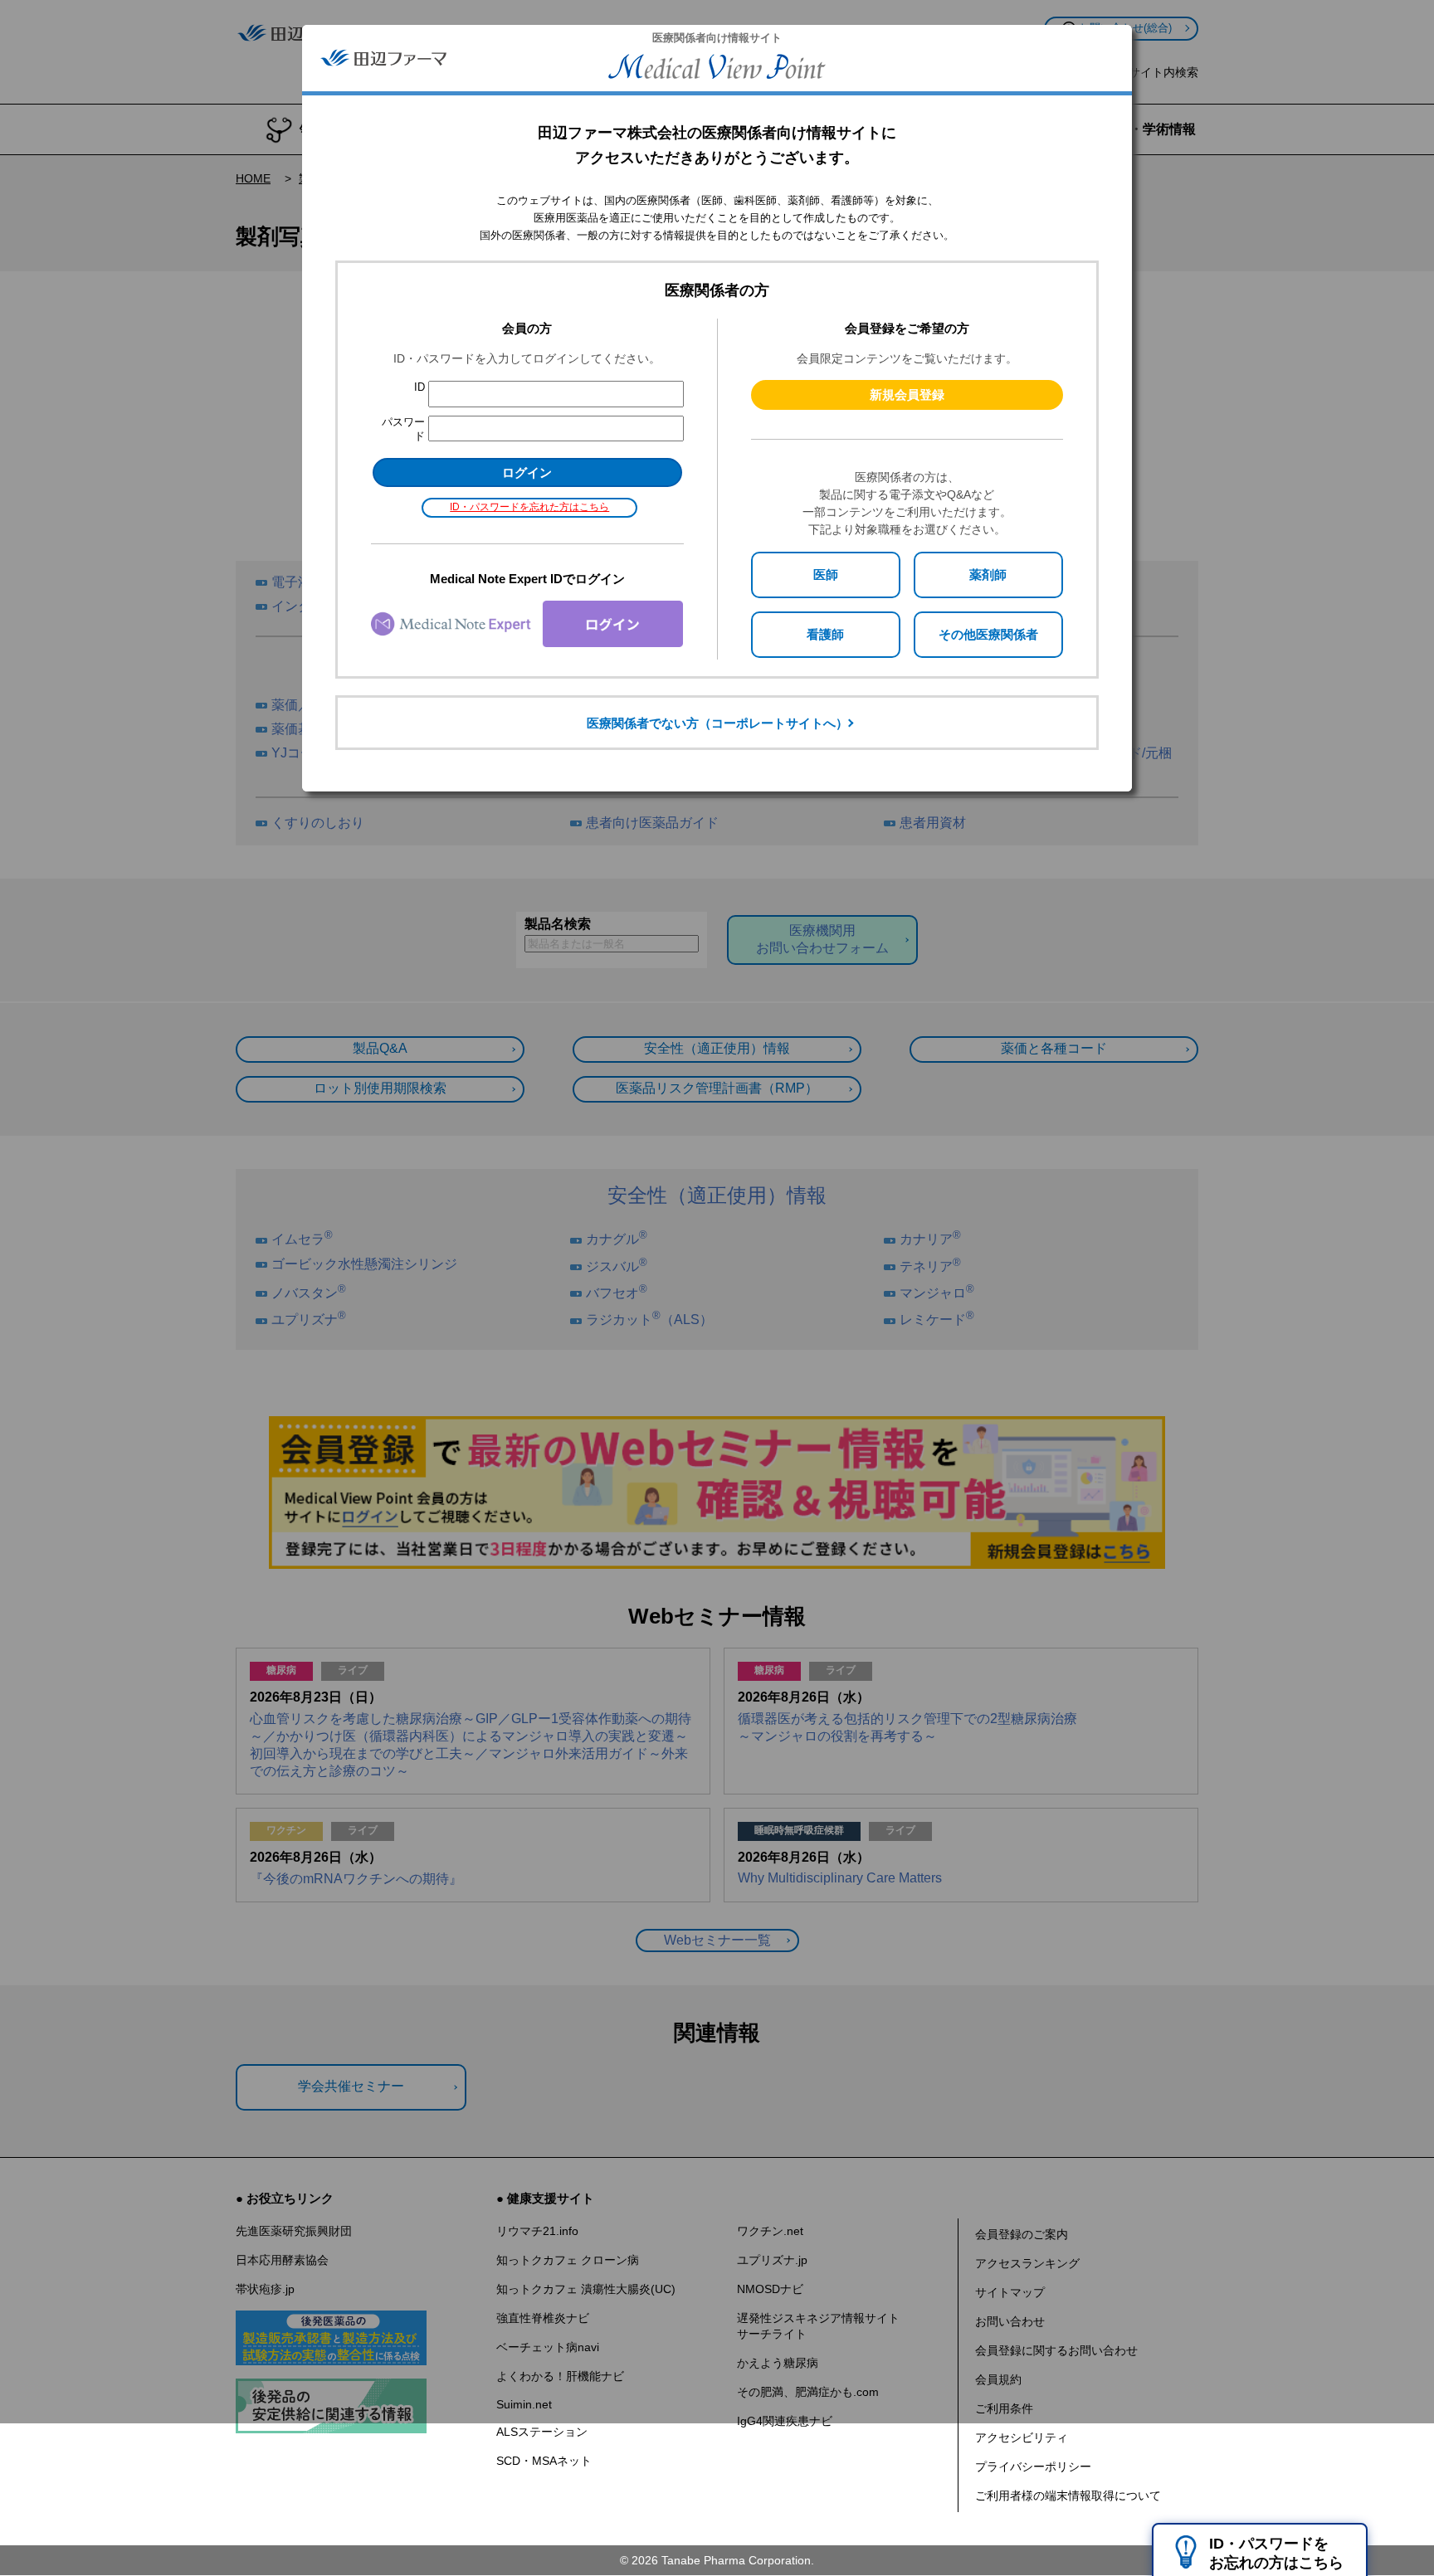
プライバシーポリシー (1033, 2466)
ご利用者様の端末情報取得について (1068, 2496)
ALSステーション (542, 2432)
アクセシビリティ (1022, 2437)
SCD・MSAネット (544, 2461)
